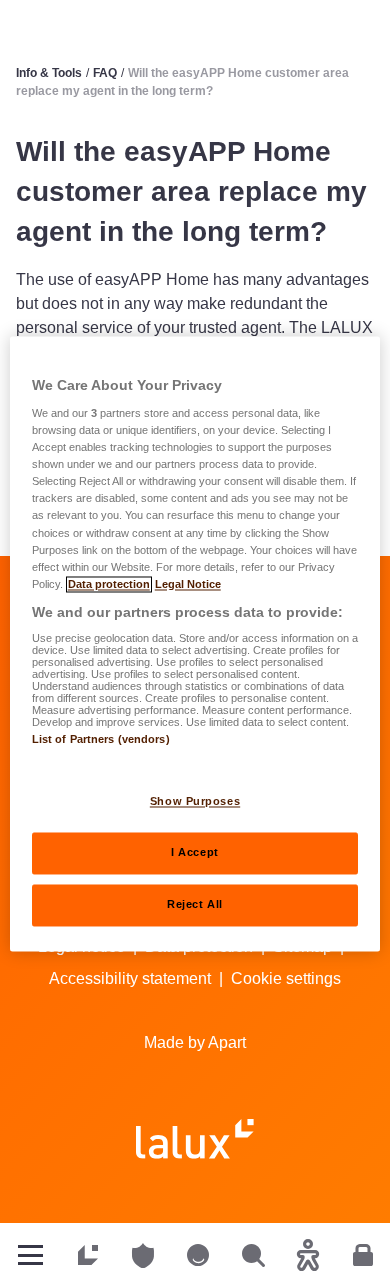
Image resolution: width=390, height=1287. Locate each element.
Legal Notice (188, 584)
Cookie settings (286, 978)
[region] (195, 643)
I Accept (195, 852)
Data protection (109, 584)
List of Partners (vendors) (101, 740)
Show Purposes (195, 801)
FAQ (105, 73)
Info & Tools (49, 73)
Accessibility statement (130, 978)
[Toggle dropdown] (30, 1255)
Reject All (195, 904)
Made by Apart (195, 1042)
